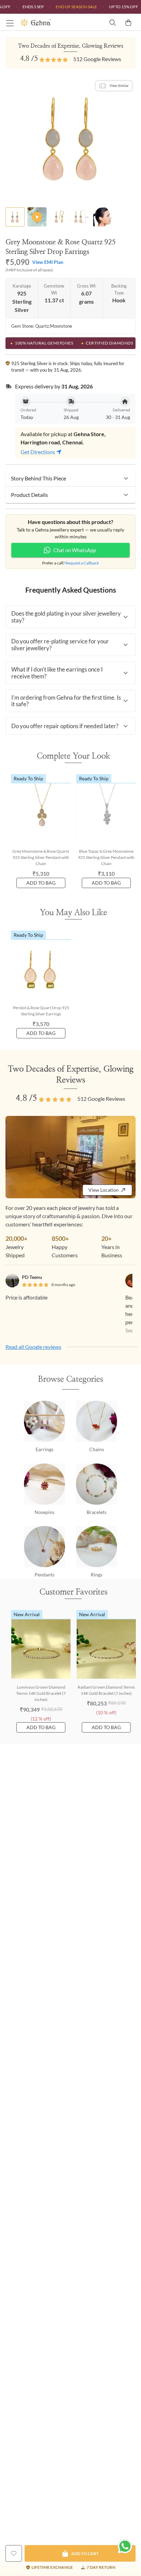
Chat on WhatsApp (75, 550)
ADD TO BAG (41, 883)
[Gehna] (45, 23)
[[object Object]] (14, 2553)
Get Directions (38, 452)
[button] (70, 478)
